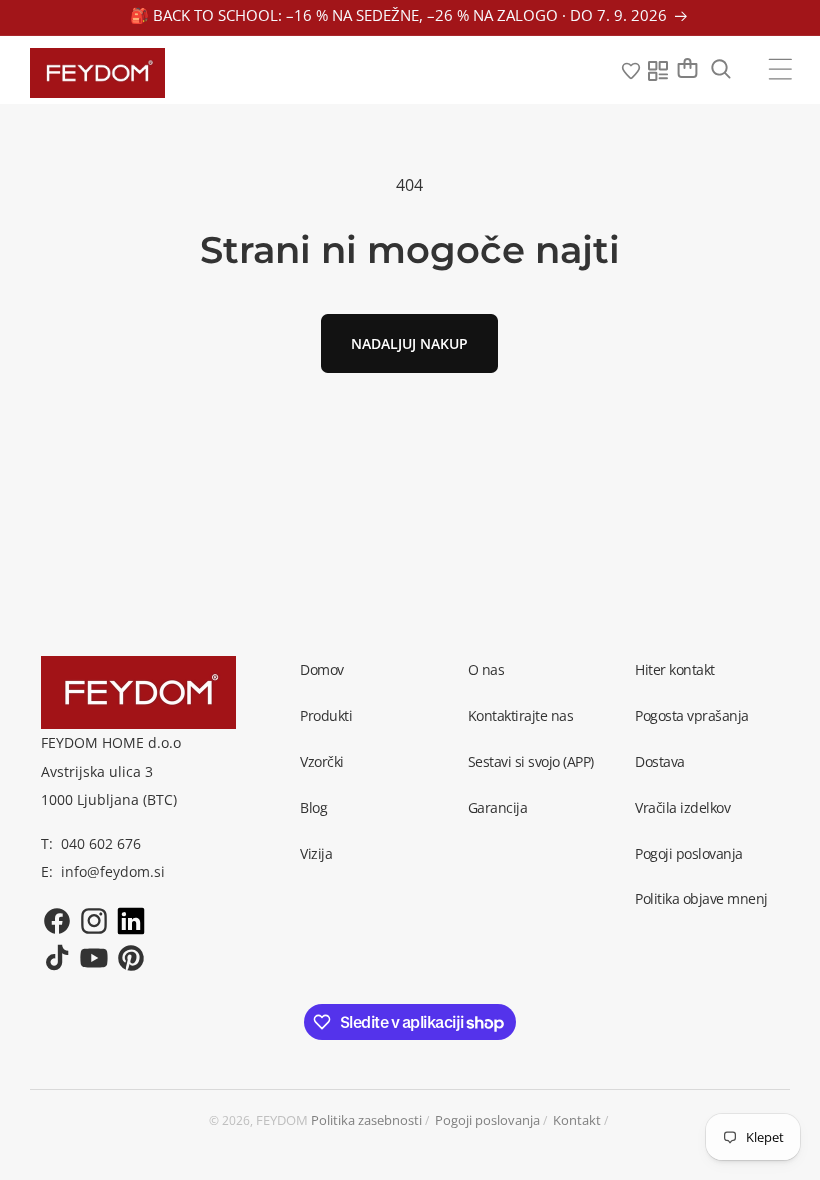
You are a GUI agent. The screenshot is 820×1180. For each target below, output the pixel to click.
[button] (780, 69)
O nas (486, 669)
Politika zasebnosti (366, 1120)
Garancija (498, 807)
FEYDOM (282, 1120)
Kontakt (577, 1120)
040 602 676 (101, 843)
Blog (313, 807)
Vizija (316, 853)
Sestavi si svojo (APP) (531, 761)
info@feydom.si (113, 871)
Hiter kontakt (675, 669)
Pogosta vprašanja (692, 715)
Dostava (660, 761)
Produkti (326, 715)
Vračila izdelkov (682, 807)
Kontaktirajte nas (521, 715)
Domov (322, 669)
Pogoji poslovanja (689, 853)
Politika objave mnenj (701, 898)
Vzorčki (322, 761)
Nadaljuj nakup (409, 343)
